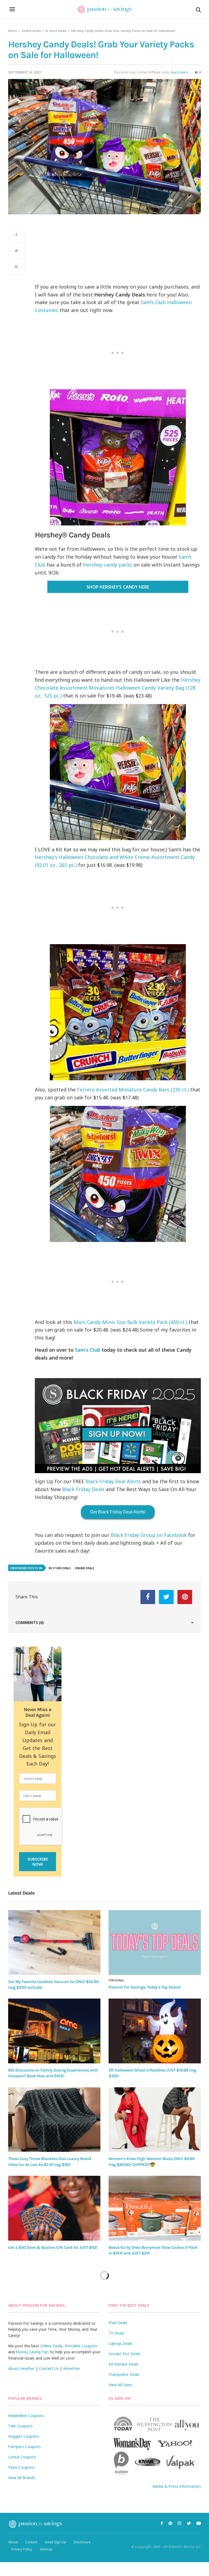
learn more (179, 72)
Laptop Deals (121, 2343)
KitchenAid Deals (124, 2364)
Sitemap (46, 2549)
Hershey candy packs (108, 565)
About (13, 2542)
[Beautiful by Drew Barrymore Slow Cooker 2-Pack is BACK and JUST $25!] (155, 2208)
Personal (116, 1980)
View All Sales (120, 2385)
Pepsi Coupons (21, 2467)
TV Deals (116, 2333)
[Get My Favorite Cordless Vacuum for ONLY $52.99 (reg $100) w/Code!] (54, 1942)
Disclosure (82, 2542)
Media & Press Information (177, 2486)
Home (13, 31)
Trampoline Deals (124, 2374)
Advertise (71, 2368)
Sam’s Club (88, 1350)
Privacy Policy (22, 2549)
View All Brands (22, 2478)
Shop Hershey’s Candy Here (118, 587)
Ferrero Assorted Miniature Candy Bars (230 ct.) (133, 1090)
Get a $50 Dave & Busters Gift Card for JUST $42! (53, 2247)
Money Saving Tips (32, 2352)
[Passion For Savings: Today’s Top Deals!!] (155, 1942)
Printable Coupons (81, 2346)
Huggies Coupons (24, 2436)
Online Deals (31, 31)
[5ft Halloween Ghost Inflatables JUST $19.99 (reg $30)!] (155, 2031)
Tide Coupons (20, 2426)
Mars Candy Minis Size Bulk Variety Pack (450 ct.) (130, 1322)
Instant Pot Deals (125, 2354)
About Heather (21, 2368)
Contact (31, 2542)
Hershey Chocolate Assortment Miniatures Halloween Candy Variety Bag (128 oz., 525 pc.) (118, 688)
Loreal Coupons (22, 2457)
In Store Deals (56, 31)
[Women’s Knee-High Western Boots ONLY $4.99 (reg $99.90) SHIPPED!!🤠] (155, 2120)
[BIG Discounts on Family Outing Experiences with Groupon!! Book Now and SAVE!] (54, 2031)
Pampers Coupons (24, 2447)
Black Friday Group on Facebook (149, 1535)
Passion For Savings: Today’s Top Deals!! (145, 1987)
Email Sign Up (56, 2542)
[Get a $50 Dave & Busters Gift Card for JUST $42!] (54, 2208)
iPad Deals (118, 2323)
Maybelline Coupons (26, 2416)
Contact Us (49, 2368)
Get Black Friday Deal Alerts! (118, 1512)
